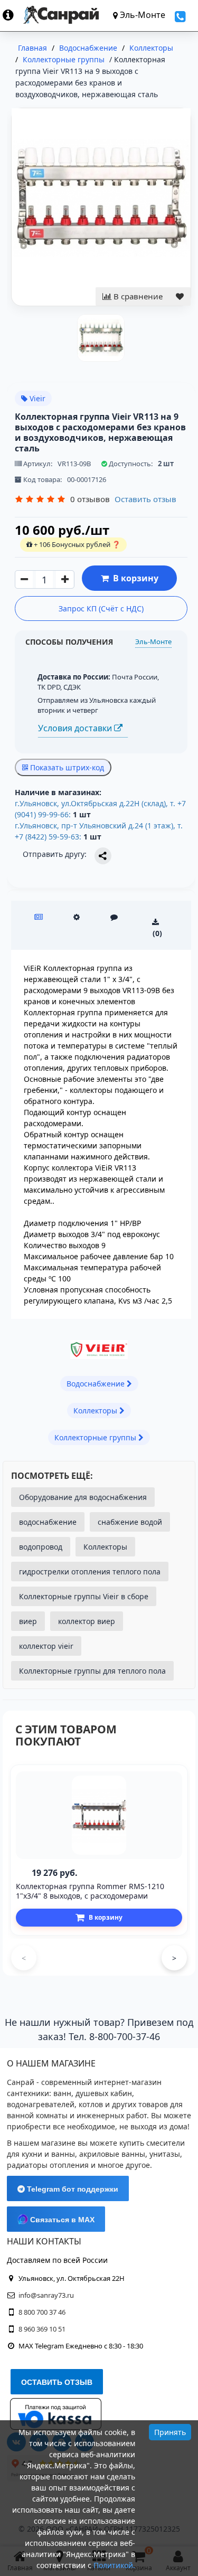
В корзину (134, 578)
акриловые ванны (112, 2154)
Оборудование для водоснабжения (83, 1497)
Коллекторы (105, 1547)
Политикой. (114, 2565)
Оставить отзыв (145, 499)
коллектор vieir (46, 1646)
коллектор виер (87, 1621)
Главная (32, 48)
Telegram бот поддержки (72, 2189)
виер (28, 1621)
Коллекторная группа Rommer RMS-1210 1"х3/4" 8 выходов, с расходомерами (90, 1891)
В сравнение (137, 296)
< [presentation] (24, 1958)
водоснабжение (48, 1522)
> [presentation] (174, 1958)
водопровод (41, 1547)
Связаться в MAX (61, 2220)
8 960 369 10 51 (42, 2329)
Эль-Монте (153, 641)
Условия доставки (76, 728)
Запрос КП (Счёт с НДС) (101, 608)
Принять (170, 2432)
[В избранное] (180, 296)
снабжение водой (130, 1522)
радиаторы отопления (48, 2165)
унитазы (165, 2154)
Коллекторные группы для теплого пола (92, 1671)
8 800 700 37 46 (42, 2312)
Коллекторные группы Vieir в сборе (84, 1596)
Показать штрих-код (66, 767)
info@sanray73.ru (46, 2295)
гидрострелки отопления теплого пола (90, 1572)
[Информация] (13, 15)
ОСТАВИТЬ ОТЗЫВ (57, 2382)
